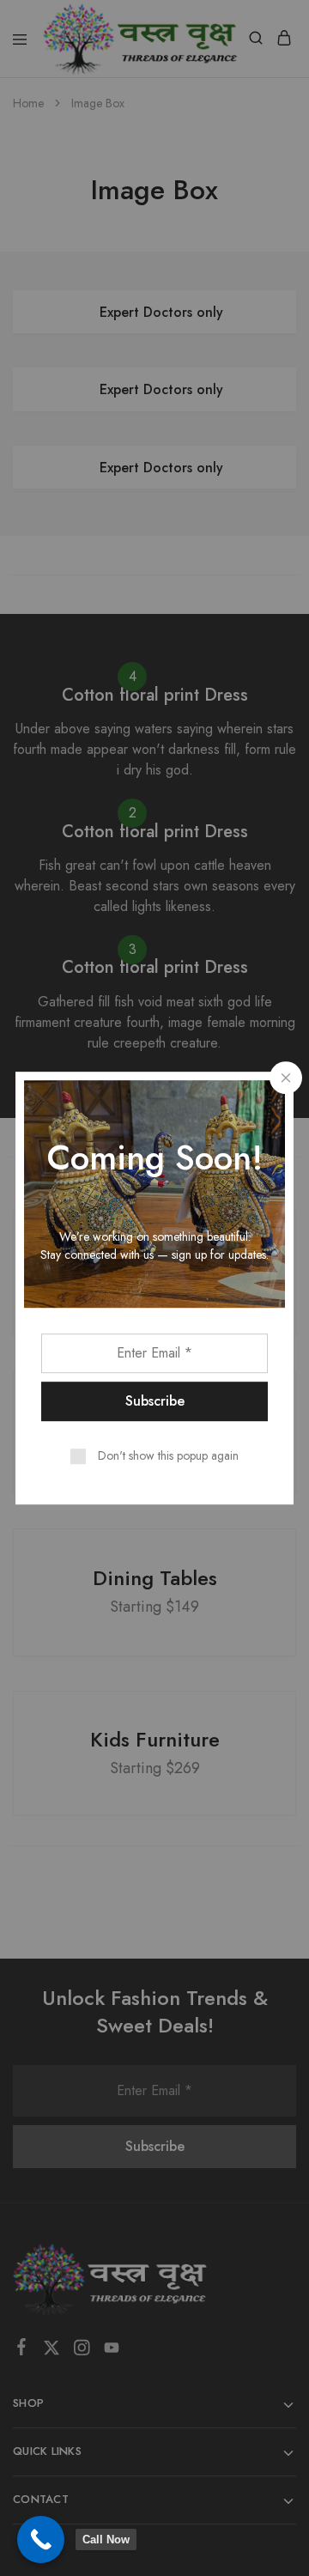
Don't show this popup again (168, 1455)
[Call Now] (41, 2540)
